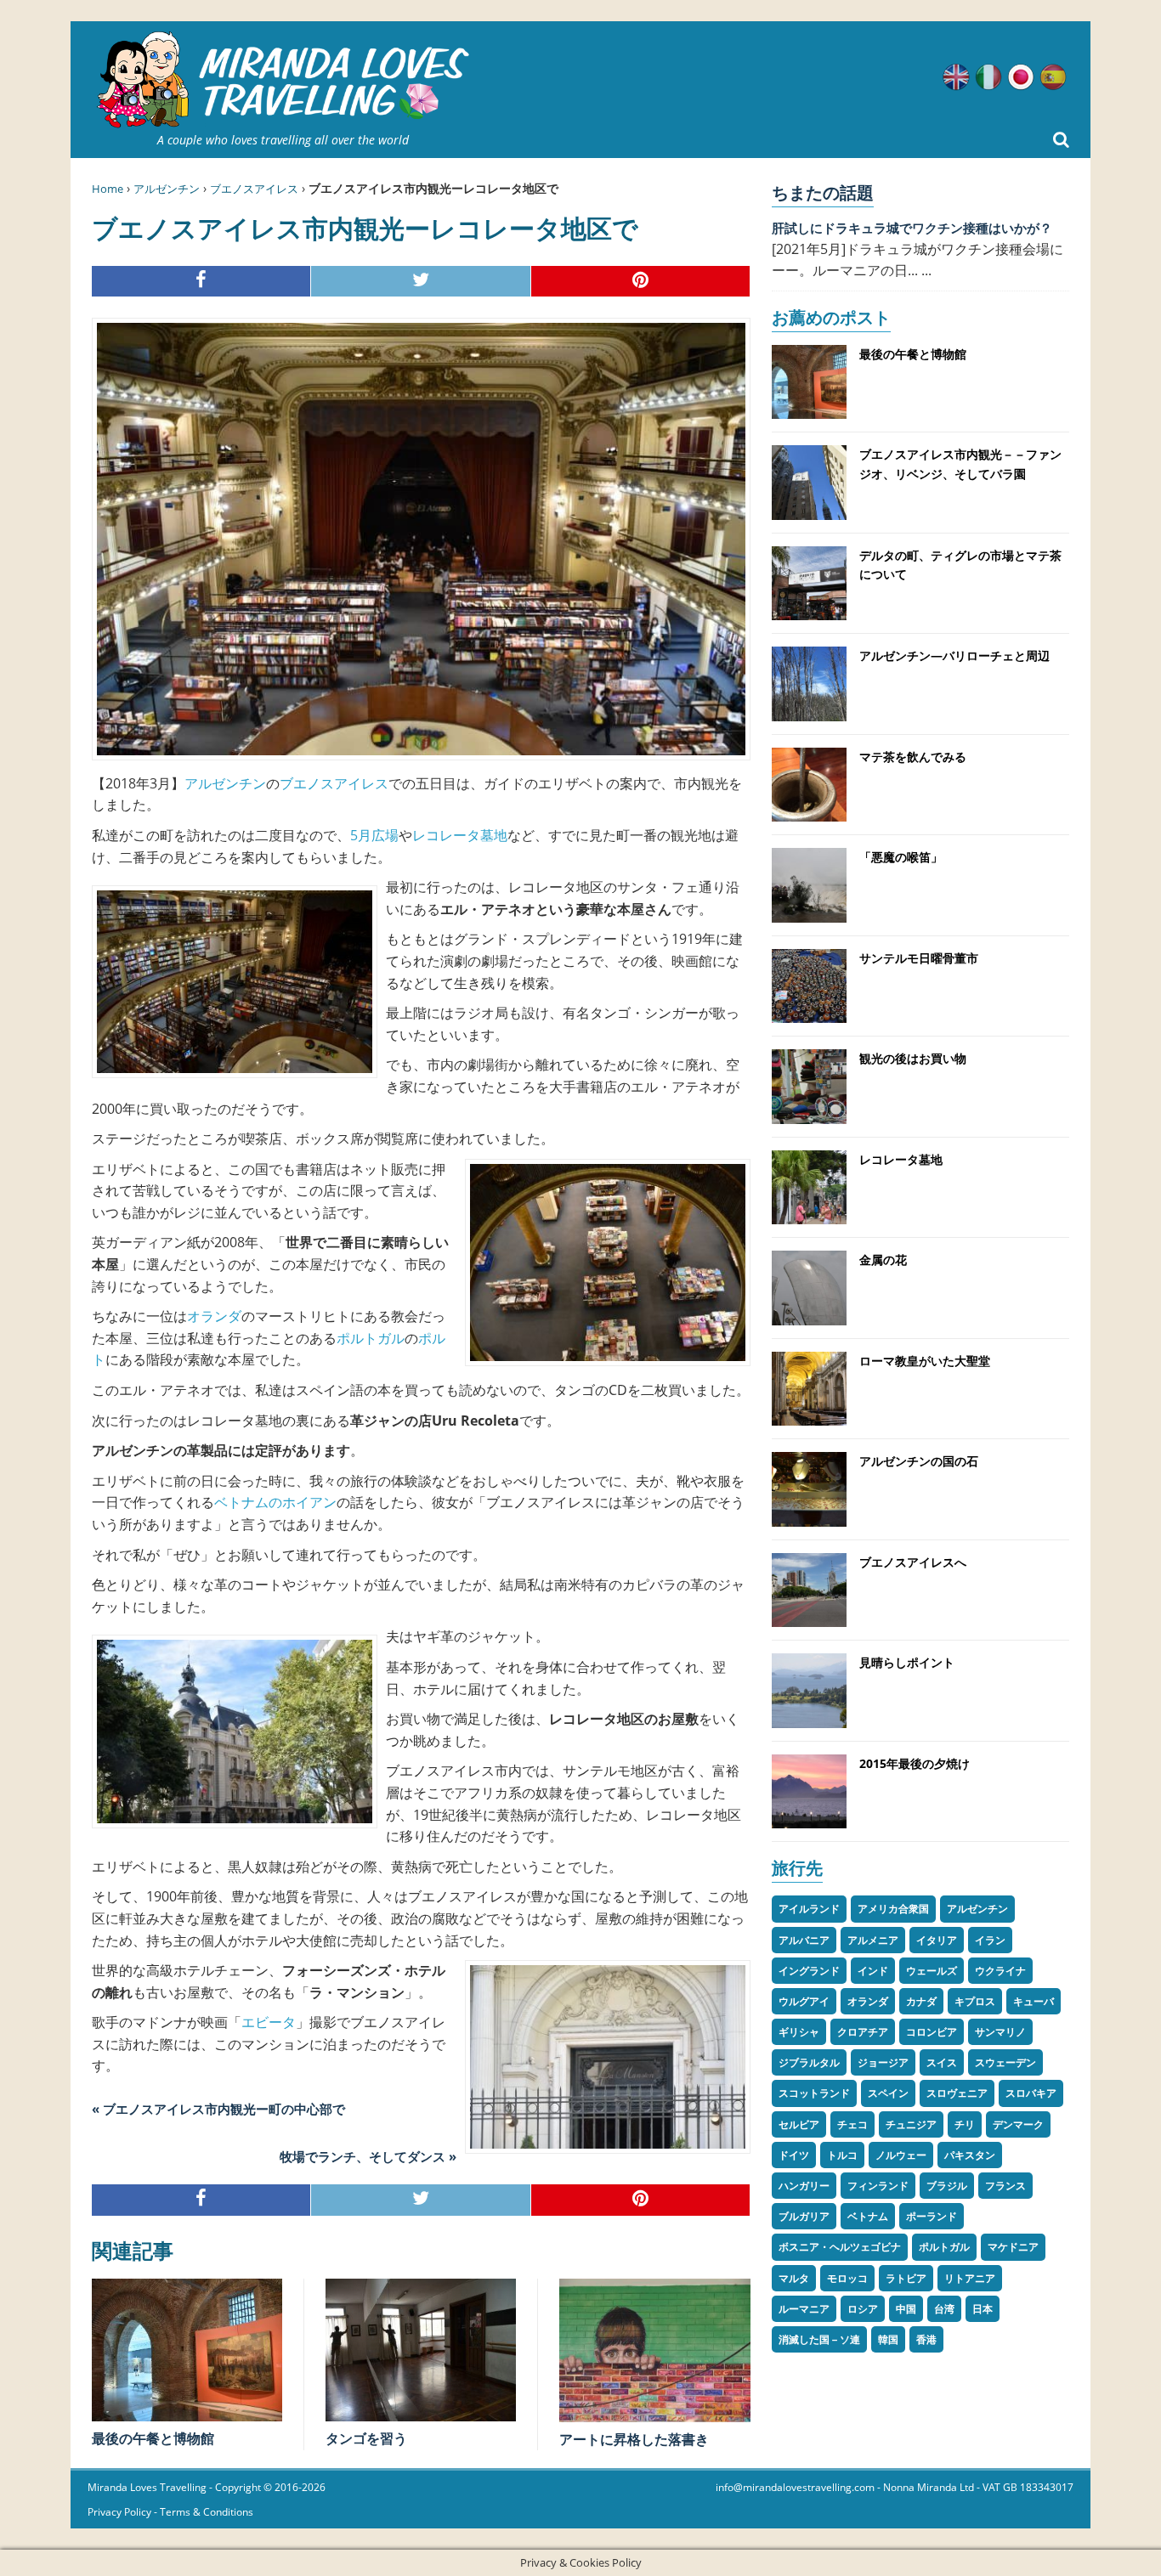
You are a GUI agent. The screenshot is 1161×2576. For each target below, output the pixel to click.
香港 (926, 2339)
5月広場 (374, 835)
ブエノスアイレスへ (913, 1562)
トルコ (842, 2155)
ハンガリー (804, 2186)
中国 (906, 2309)
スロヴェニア (957, 2093)
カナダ (921, 2001)
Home (108, 189)
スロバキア (1031, 2093)
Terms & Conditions (207, 2512)
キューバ (1034, 2001)
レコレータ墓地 (460, 835)
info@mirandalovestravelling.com (795, 2487)
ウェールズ (932, 1971)
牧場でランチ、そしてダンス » (368, 2156)
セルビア (799, 2124)
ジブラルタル (809, 2062)
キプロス (975, 2001)
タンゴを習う (366, 2438)
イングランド (809, 1971)
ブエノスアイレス (254, 189)
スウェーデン (1005, 2062)
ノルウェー (901, 2155)
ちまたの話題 (823, 192)
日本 (983, 2309)
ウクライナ (1000, 1971)
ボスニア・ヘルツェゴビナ (840, 2247)
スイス (942, 2062)
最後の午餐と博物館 (153, 2438)
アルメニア (873, 1940)
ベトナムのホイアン (275, 1502)
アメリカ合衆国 (893, 1909)
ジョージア (883, 2062)
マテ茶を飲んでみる (913, 757)
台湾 (944, 2309)
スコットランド (814, 2093)
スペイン (888, 2093)
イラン (990, 1940)
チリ (965, 2124)
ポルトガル (371, 1338)
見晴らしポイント (907, 1662)
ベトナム (868, 2216)
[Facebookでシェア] (201, 282)
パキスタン (970, 2155)
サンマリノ (1000, 2032)
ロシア (863, 2309)
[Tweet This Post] (421, 282)
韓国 (888, 2339)
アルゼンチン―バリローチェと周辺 (954, 655)
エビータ (269, 2022)
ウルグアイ (804, 2001)
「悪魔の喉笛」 (901, 857)
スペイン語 (1053, 77)
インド (873, 1971)
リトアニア (970, 2278)
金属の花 (883, 1260)
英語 (956, 77)
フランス (1005, 2186)
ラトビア (906, 2278)
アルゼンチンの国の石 (919, 1461)
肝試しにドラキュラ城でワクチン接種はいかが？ (912, 228)
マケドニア (1013, 2247)
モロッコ (847, 2278)
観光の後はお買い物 (913, 1058)
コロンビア (932, 2032)
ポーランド (932, 2216)
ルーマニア (804, 2309)
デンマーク (1018, 2124)
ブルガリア (804, 2216)
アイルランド (809, 1909)
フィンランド (878, 2186)
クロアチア (863, 2032)
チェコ (852, 2124)
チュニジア (911, 2124)
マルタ (794, 2278)
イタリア (937, 1940)
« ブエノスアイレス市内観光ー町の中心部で (218, 2109)
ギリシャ (799, 2032)
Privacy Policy (119, 2512)
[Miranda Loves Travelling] (283, 80)
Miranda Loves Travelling (147, 2487)
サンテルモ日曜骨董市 (919, 958)
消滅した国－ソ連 (819, 2339)
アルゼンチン (167, 189)
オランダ (214, 1316)
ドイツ (794, 2155)
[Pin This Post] (641, 282)
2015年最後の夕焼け (915, 1763)
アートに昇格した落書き (634, 2439)
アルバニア (804, 1940)
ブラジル (947, 2186)
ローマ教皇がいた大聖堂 (925, 1361)
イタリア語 (988, 77)
